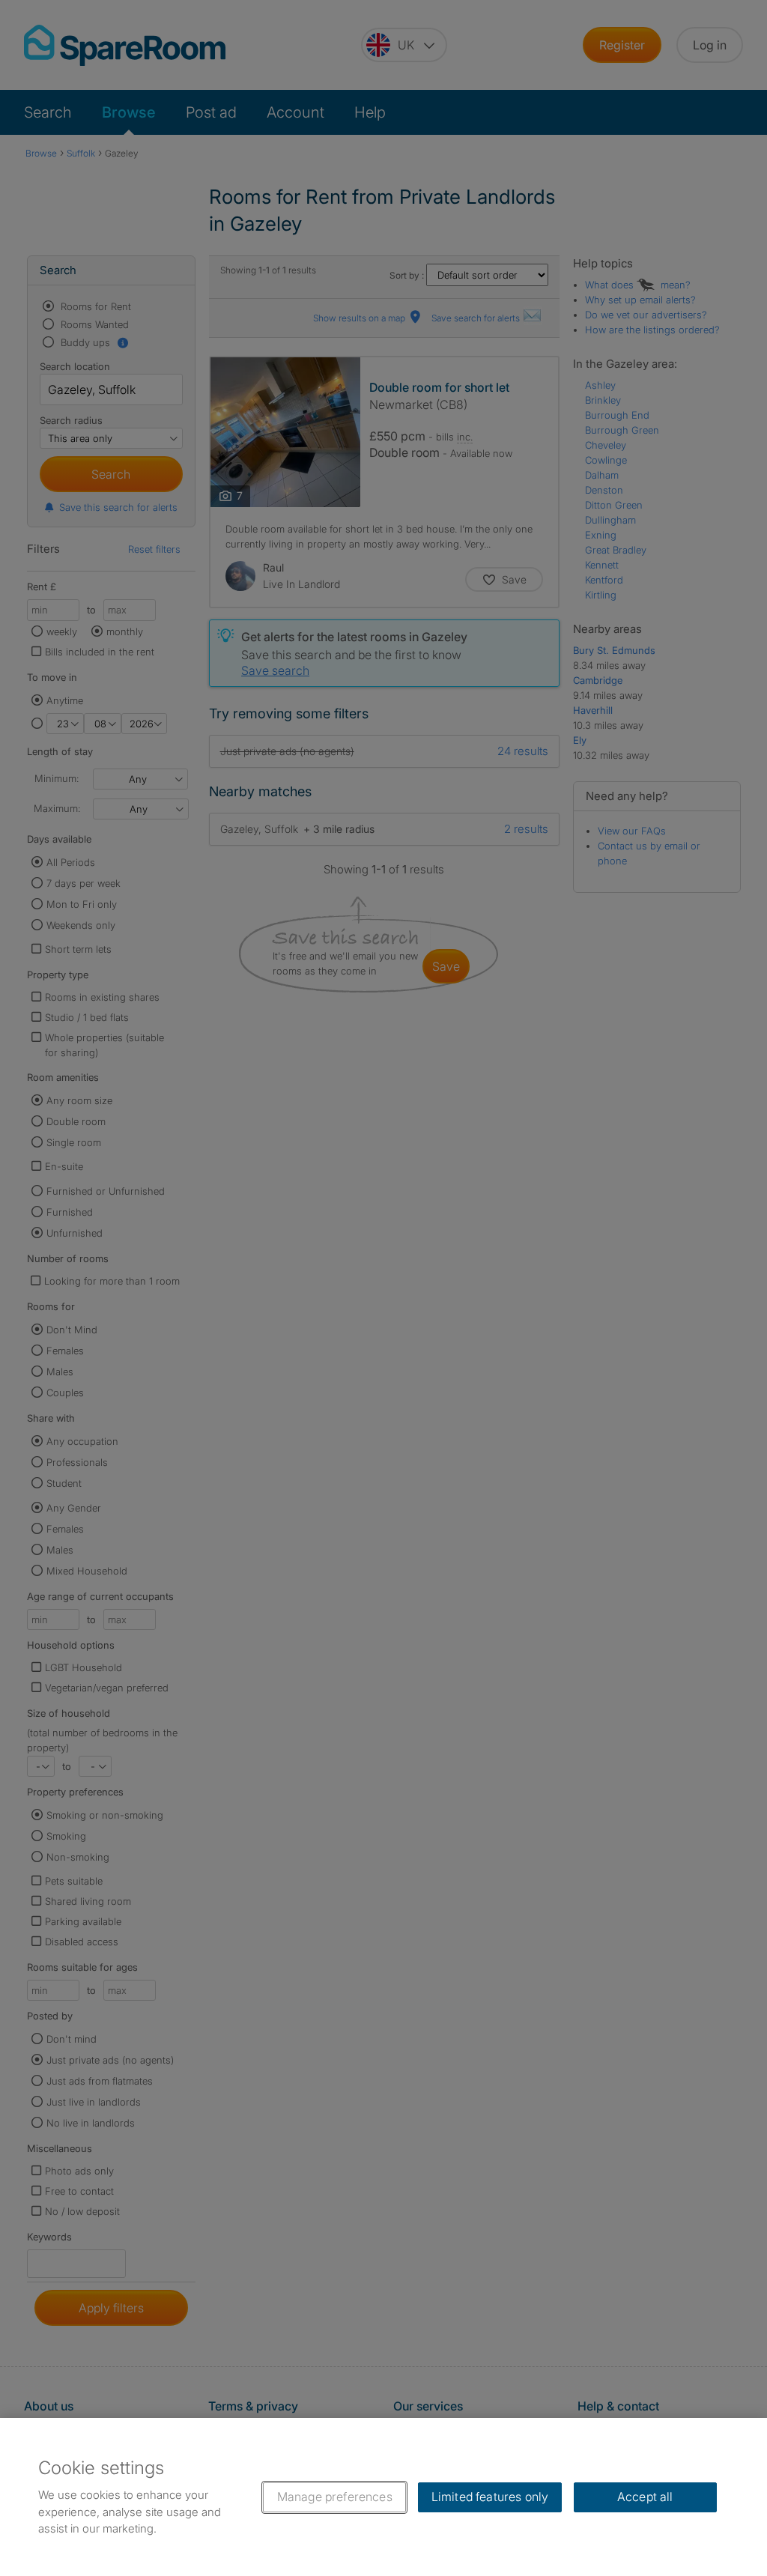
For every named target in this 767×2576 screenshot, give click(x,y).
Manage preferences (335, 2497)
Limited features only (490, 2497)
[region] (383, 2497)
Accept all (645, 2497)
